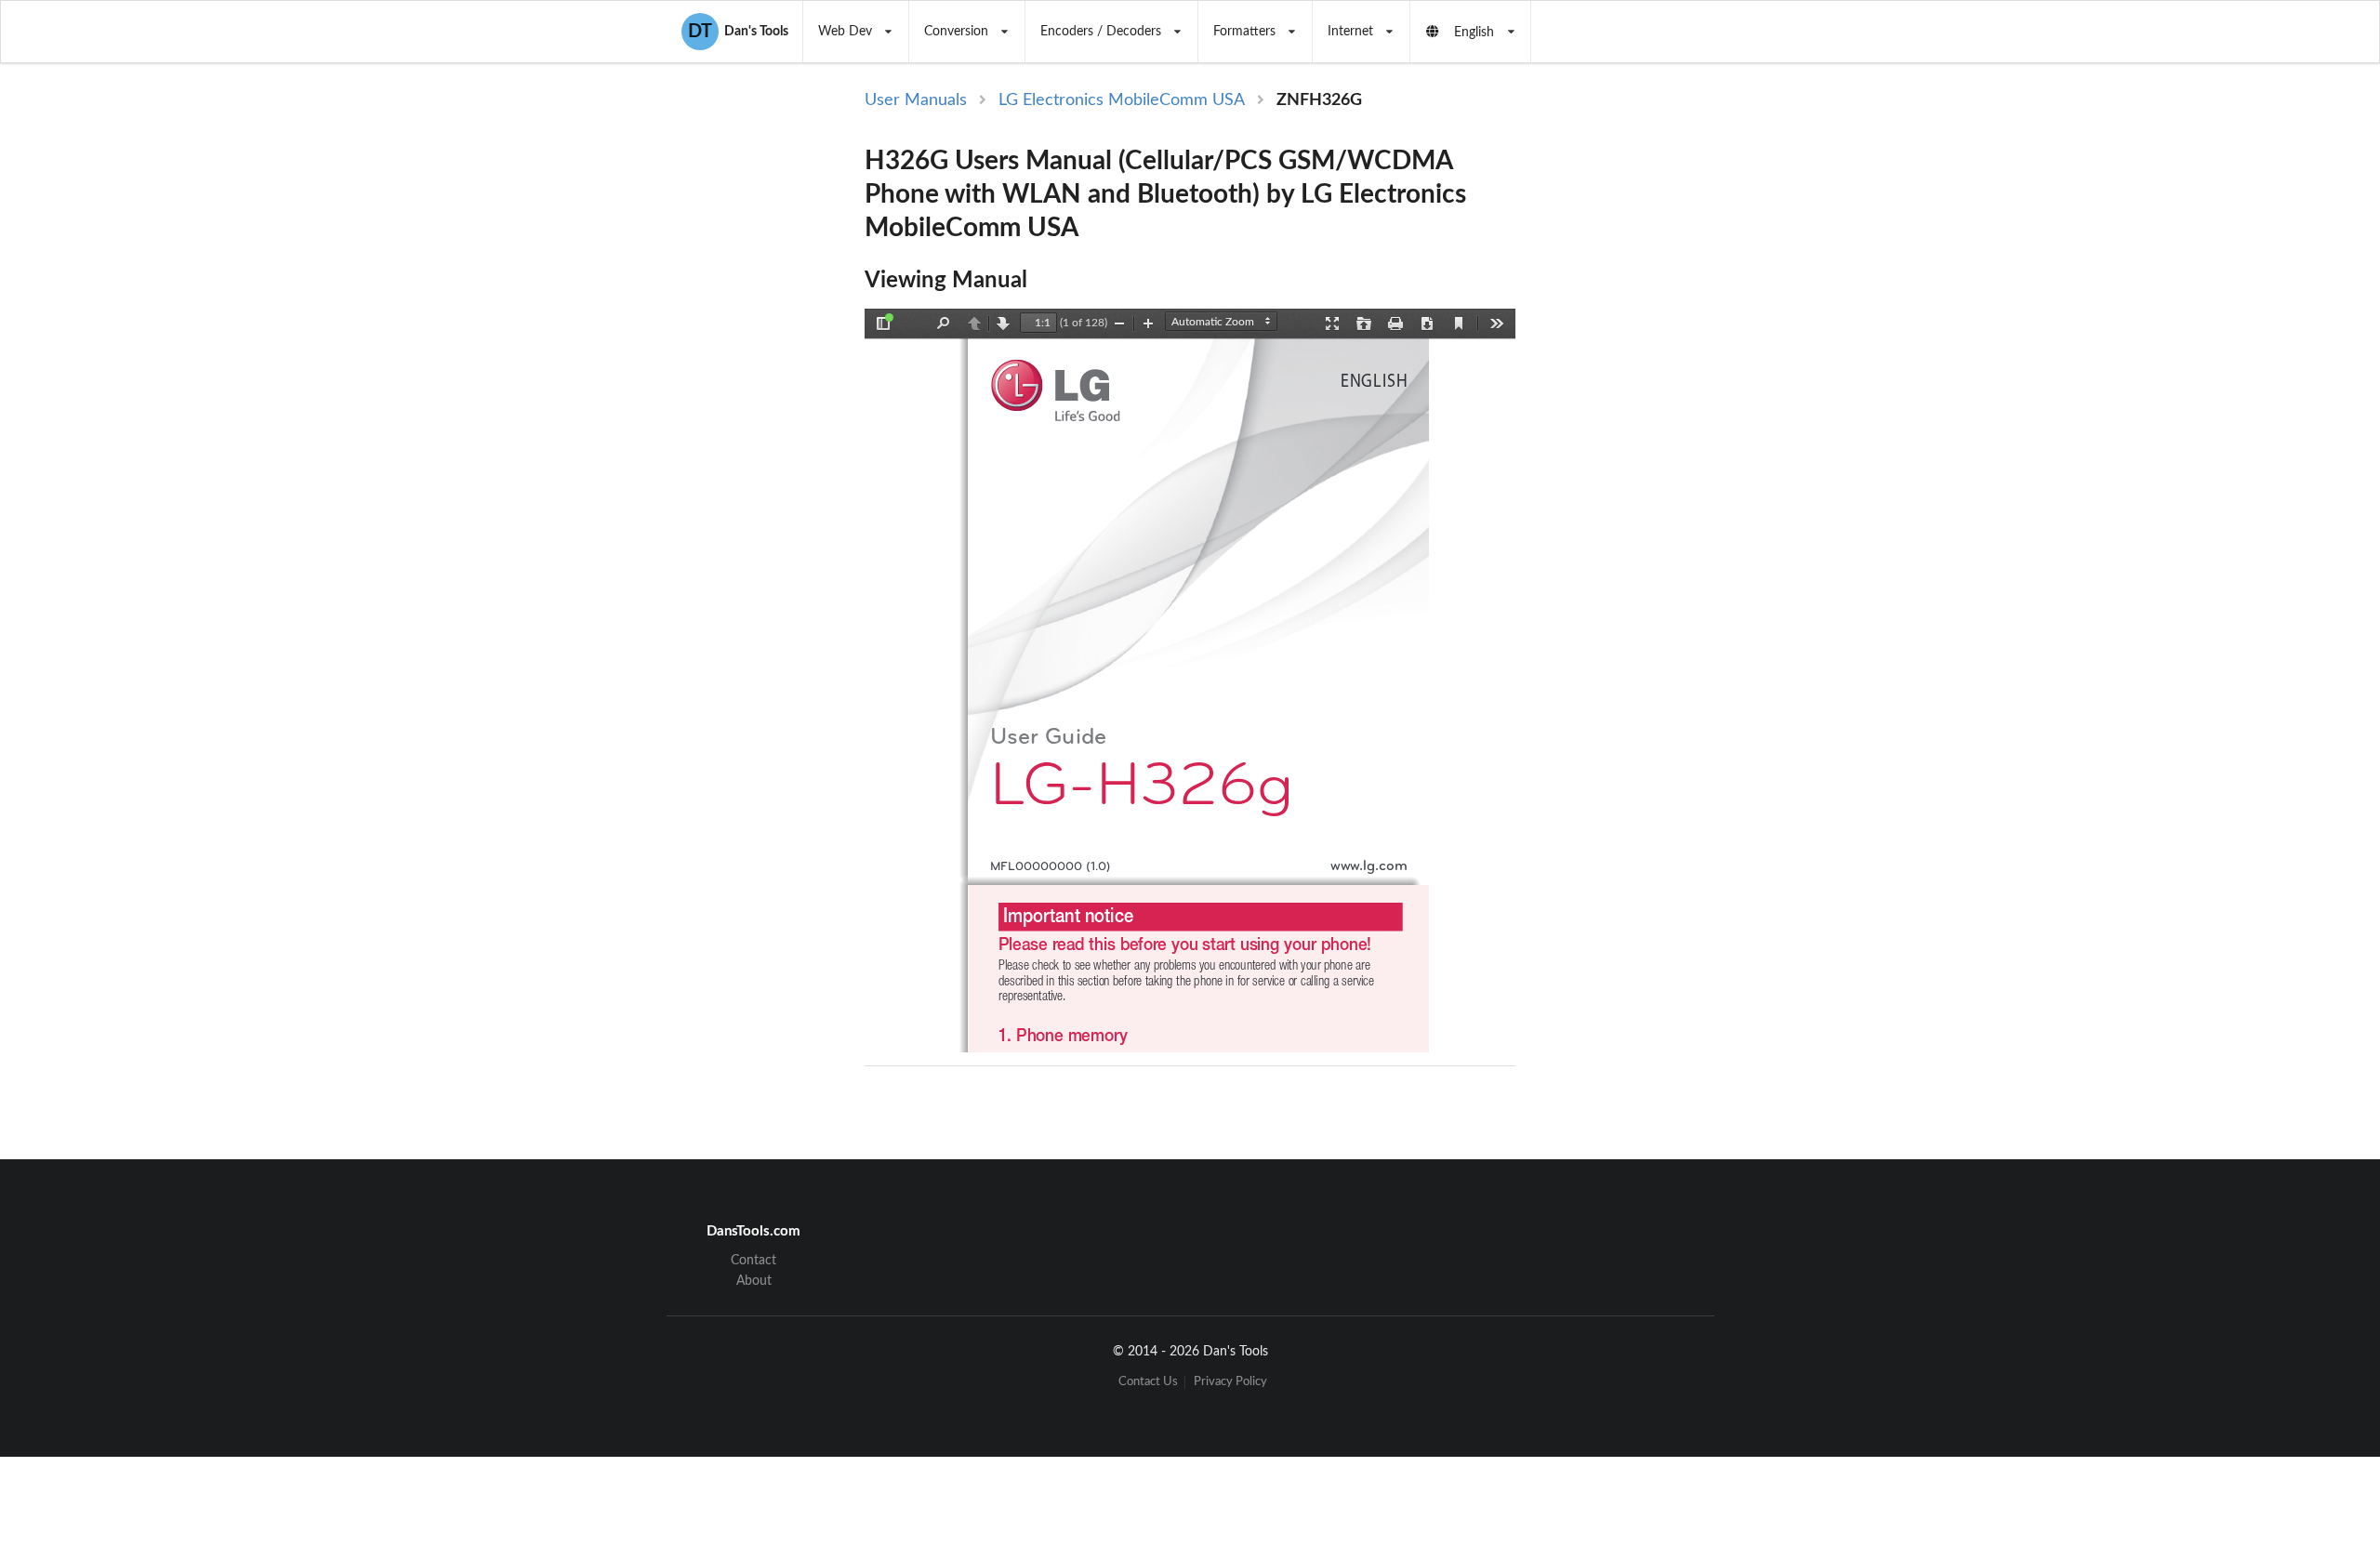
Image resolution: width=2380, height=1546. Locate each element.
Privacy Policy (1230, 1382)
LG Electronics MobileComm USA (1122, 100)
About (754, 1281)
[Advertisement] (1672, 392)
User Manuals (916, 100)
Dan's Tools (738, 32)
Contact (754, 1261)
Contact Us (1148, 1382)
